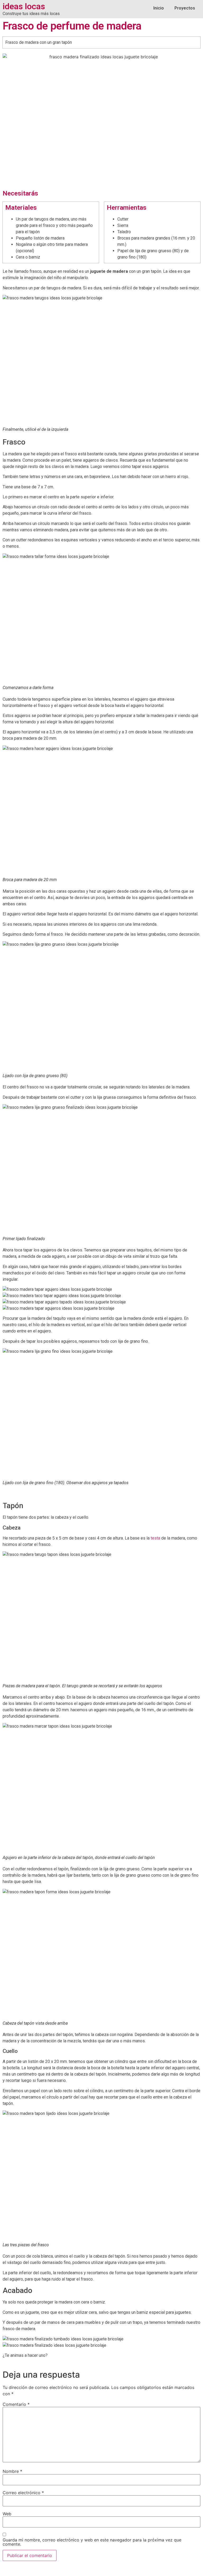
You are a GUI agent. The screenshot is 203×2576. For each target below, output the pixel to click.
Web (7, 2514)
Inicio (159, 8)
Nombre (12, 2471)
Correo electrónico (23, 2493)
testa (155, 1538)
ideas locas (24, 6)
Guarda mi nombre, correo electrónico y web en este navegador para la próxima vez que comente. (92, 2542)
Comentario (16, 2404)
